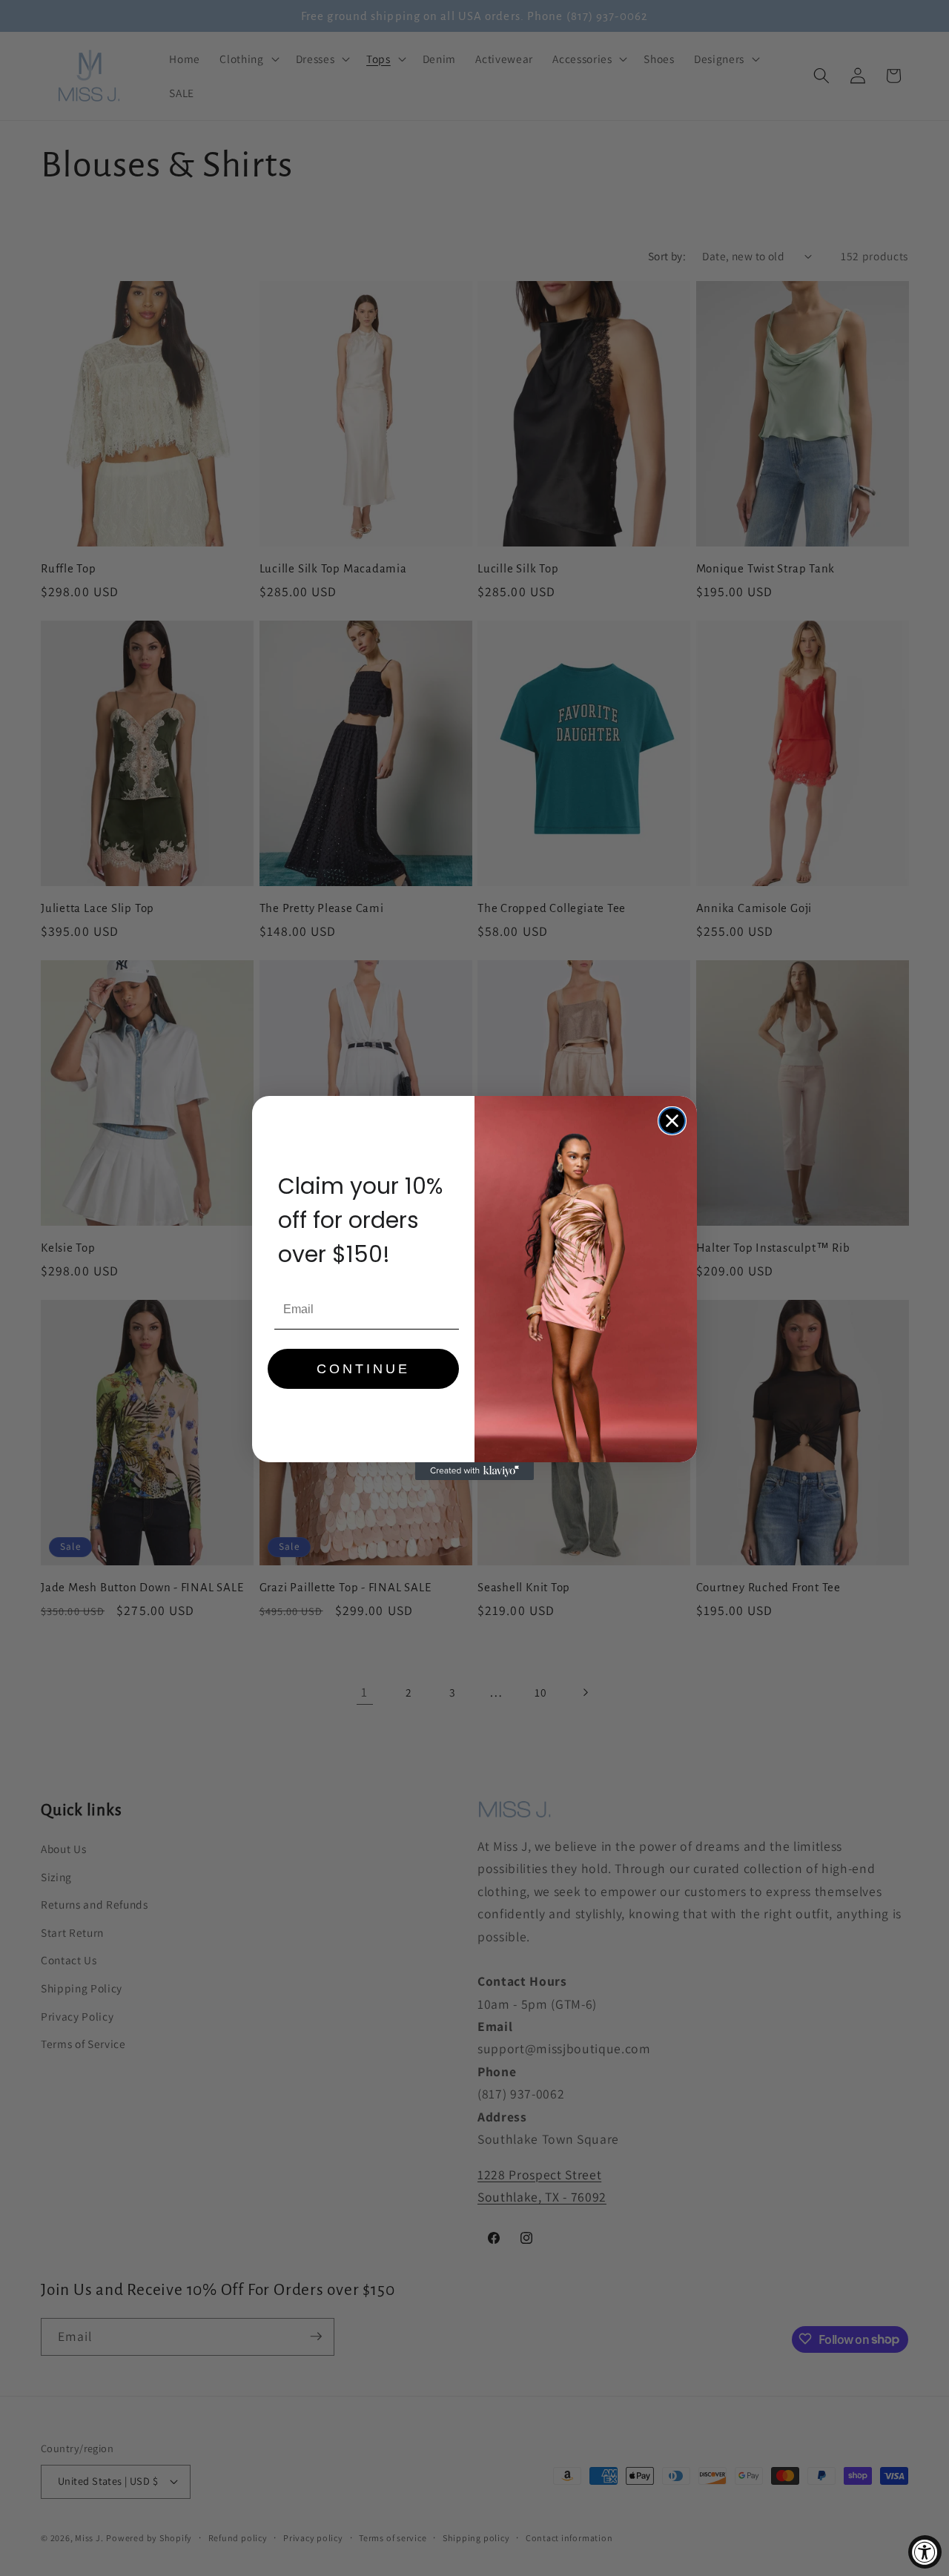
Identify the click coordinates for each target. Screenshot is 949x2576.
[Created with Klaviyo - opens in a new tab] (474, 1471)
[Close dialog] (672, 1121)
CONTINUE (363, 1369)
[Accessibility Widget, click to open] (925, 2552)
